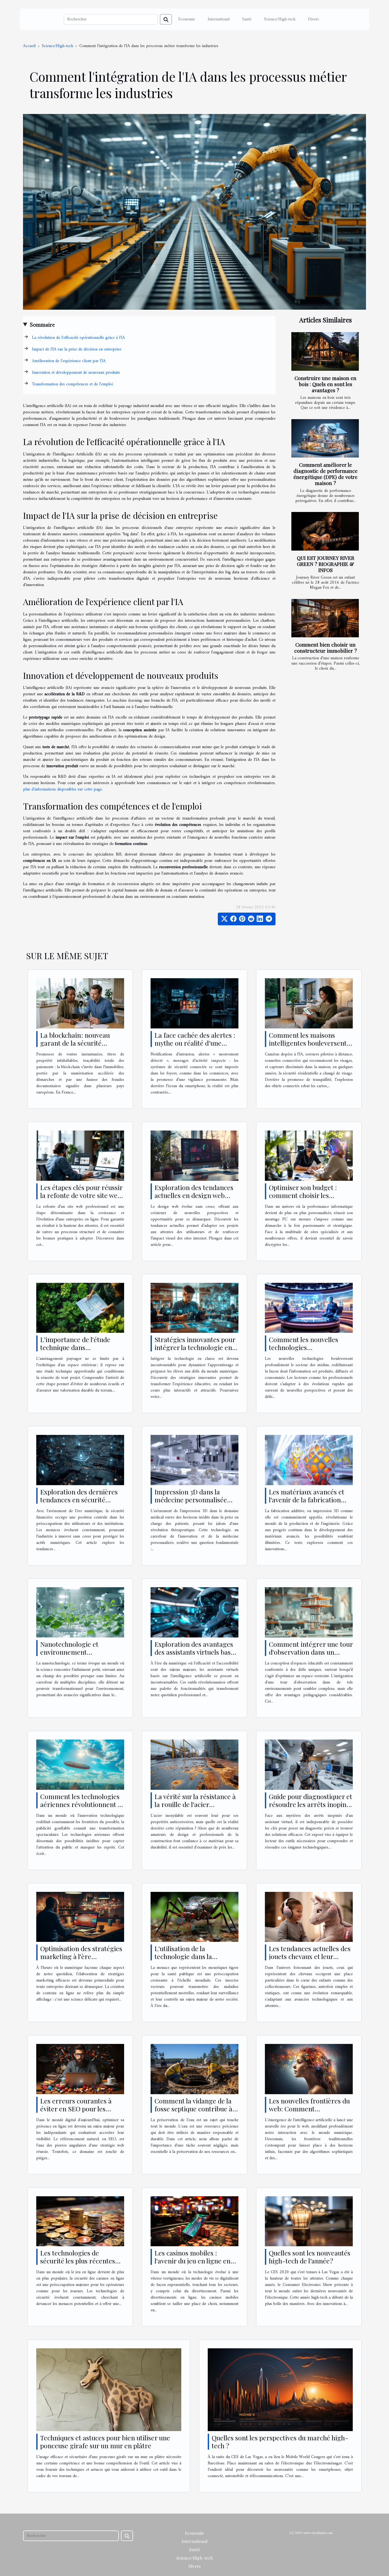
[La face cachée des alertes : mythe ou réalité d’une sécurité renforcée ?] (195, 1003)
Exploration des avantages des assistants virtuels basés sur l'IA (196, 1652)
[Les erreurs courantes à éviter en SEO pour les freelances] (80, 2069)
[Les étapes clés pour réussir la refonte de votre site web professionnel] (80, 1155)
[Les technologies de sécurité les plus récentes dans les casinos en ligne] (80, 2221)
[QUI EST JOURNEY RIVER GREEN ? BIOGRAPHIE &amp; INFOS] (325, 531)
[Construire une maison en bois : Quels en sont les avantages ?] (325, 351)
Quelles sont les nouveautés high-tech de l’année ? (310, 2257)
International (219, 19)
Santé (247, 19)
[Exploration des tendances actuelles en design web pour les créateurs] (195, 1155)
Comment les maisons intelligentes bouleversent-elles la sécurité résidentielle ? (309, 1047)
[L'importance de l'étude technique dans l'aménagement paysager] (80, 1308)
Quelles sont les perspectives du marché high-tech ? (280, 2442)
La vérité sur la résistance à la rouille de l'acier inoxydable (195, 1804)
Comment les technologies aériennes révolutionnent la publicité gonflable (82, 1804)
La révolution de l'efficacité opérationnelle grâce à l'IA (78, 338)
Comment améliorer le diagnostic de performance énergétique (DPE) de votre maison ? (325, 474)
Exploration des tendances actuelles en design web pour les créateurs (194, 1195)
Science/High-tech (280, 19)
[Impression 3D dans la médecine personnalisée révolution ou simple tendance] (195, 1460)
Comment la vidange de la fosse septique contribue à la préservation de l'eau (193, 2109)
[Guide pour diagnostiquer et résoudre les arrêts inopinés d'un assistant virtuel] (309, 1764)
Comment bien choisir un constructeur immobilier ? (326, 648)
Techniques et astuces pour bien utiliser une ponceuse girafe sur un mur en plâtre (105, 2442)
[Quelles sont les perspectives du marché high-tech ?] (280, 2390)
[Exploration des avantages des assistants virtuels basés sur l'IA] (195, 1612)
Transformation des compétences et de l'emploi (72, 384)
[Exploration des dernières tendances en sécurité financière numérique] (80, 1460)
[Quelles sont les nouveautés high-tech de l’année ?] (309, 2221)
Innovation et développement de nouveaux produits (76, 373)
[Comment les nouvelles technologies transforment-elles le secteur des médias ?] (309, 1308)
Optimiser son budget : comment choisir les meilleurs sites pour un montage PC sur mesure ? (307, 1199)
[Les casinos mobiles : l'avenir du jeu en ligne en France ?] (195, 2221)
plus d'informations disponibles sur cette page (62, 789)
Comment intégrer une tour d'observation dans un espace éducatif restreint (311, 1652)
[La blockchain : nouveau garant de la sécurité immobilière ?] (80, 1003)
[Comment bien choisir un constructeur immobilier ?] (325, 618)
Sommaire (42, 325)
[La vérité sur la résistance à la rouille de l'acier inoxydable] (195, 1764)
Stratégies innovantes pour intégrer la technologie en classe (195, 1347)
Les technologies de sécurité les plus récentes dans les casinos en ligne (78, 2261)
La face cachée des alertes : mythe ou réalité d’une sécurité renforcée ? (195, 1043)
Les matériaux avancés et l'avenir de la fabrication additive (307, 1500)
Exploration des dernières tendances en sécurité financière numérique (79, 1500)
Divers (313, 19)
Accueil (29, 46)
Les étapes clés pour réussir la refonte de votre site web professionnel (81, 1195)
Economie (187, 19)
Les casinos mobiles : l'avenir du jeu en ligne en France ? (193, 2261)
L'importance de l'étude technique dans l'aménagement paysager (78, 1347)
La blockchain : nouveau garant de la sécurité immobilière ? (75, 1043)
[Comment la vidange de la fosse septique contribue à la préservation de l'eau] (195, 2069)
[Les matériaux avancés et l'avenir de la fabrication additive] (309, 1460)
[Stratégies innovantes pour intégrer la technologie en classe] (195, 1308)
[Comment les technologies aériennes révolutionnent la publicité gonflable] (80, 1764)
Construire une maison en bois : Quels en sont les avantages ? (325, 384)
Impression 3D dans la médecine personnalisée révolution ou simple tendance (191, 1504)
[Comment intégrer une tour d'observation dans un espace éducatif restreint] (309, 1612)
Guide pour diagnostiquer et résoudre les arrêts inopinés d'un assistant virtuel (311, 1804)
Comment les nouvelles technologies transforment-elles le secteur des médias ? (304, 1351)
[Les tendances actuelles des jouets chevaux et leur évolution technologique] (309, 1917)
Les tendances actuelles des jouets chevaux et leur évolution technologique (310, 1956)
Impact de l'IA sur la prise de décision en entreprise (77, 349)
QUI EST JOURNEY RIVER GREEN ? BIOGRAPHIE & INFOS (326, 564)
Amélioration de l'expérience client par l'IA (69, 361)
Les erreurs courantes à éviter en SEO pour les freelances (76, 2109)
